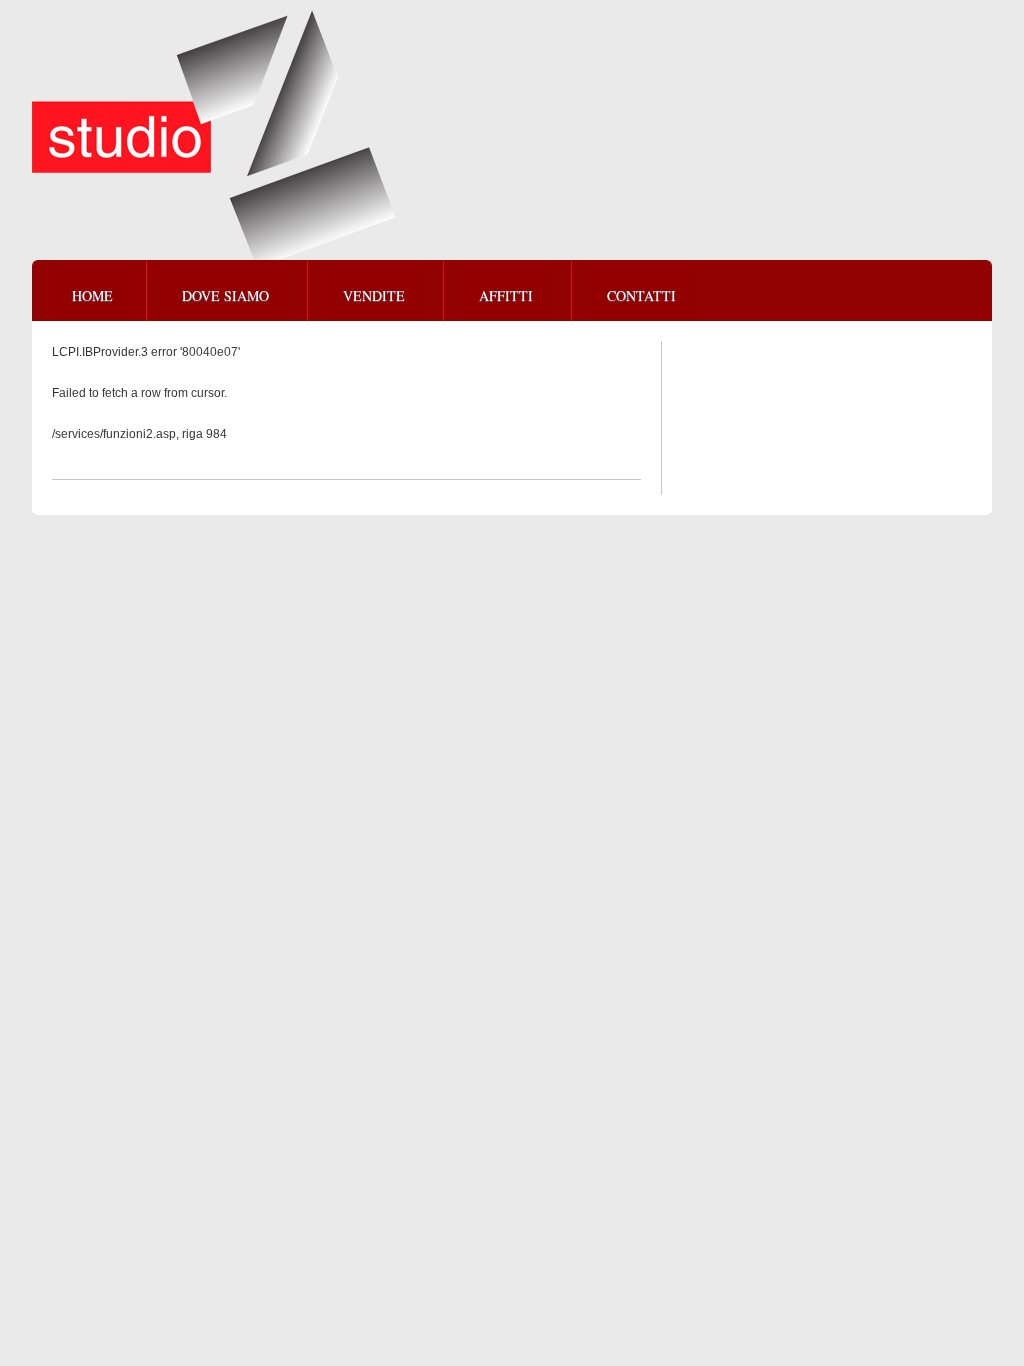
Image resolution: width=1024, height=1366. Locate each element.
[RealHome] (214, 139)
